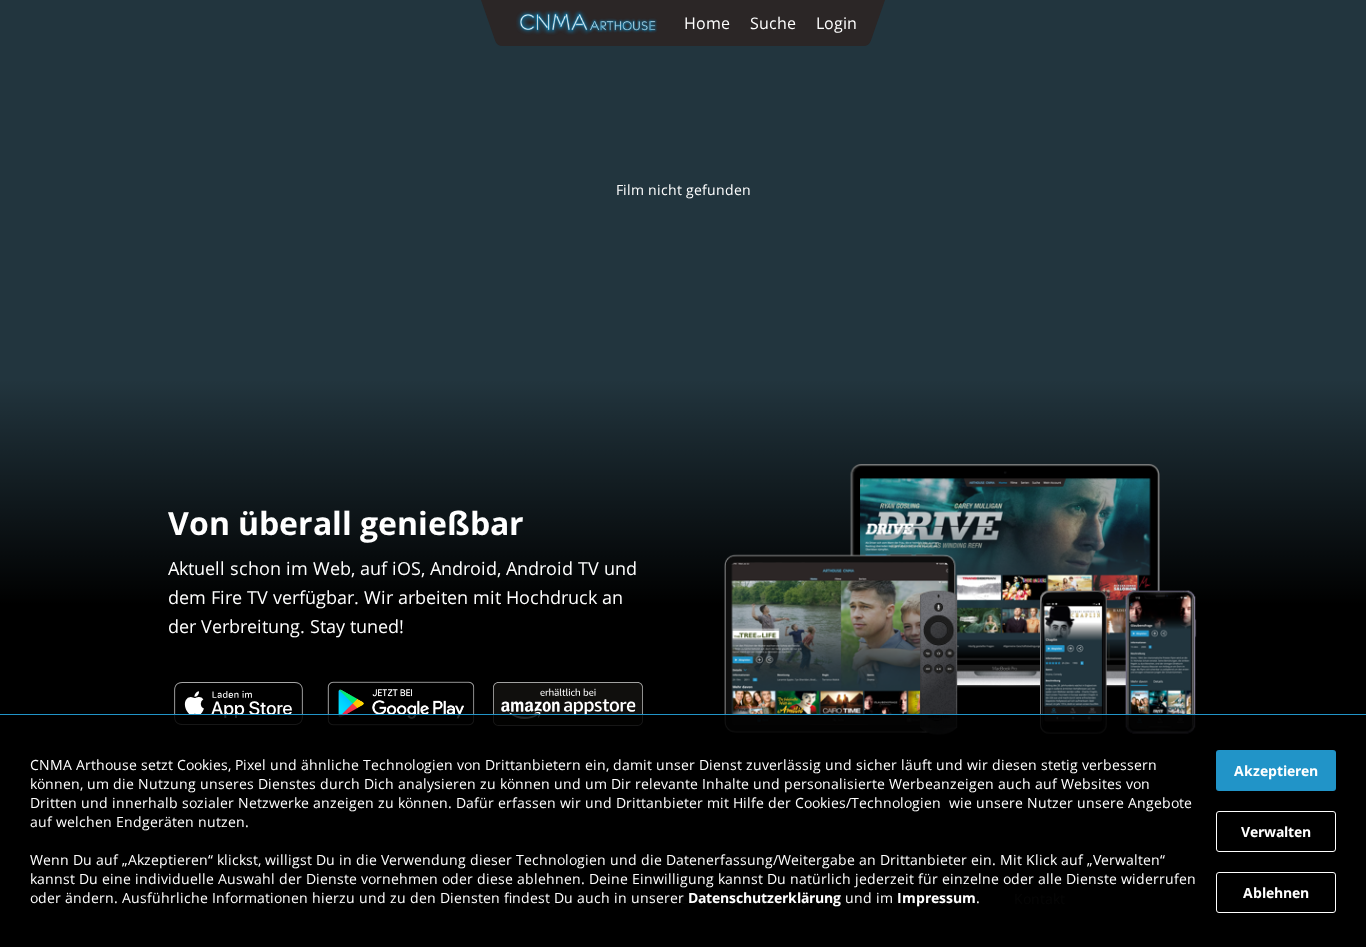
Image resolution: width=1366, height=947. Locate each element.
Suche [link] (773, 23)
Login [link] (836, 23)
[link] (591, 23)
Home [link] (707, 23)
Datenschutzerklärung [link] (764, 897)
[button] (1276, 770)
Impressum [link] (936, 897)
